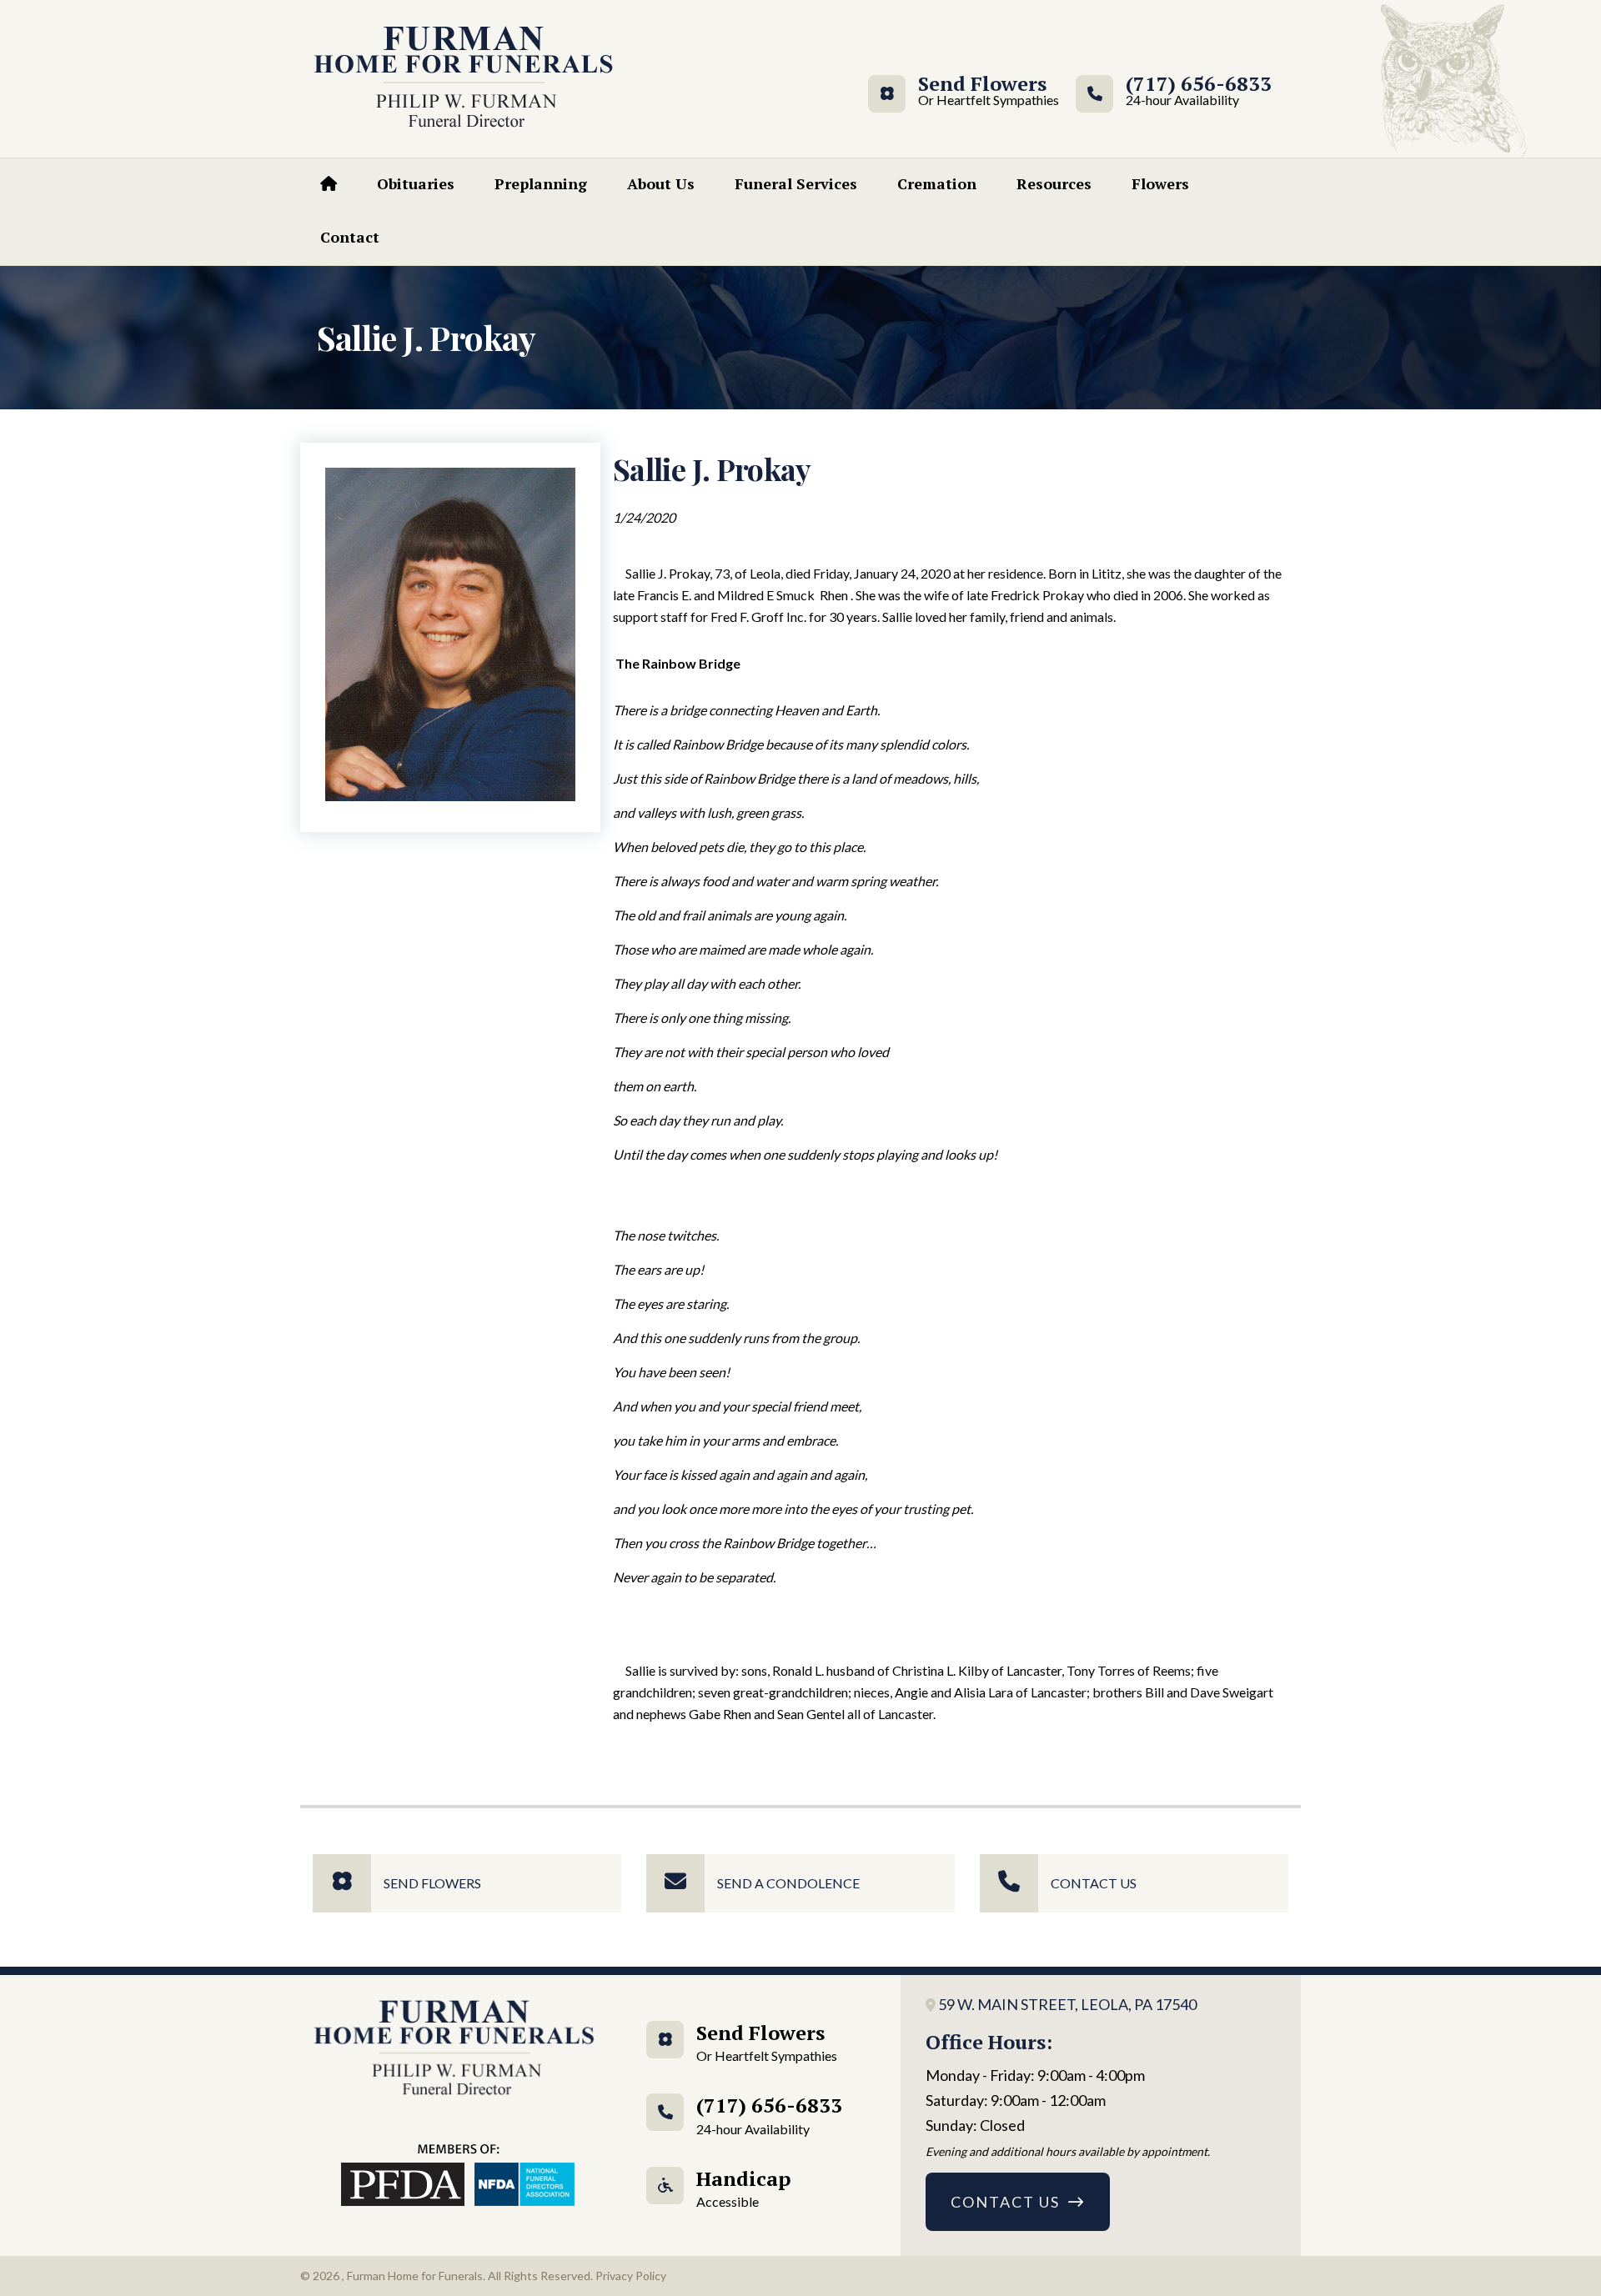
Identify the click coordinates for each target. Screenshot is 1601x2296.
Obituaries (416, 183)
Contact (350, 237)
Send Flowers (982, 91)
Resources (1054, 183)
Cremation (937, 183)
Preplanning (541, 183)
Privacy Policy (631, 2276)
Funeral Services (796, 183)
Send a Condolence (788, 1883)
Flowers (1160, 183)
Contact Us (1094, 1883)
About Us (661, 183)
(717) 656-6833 (1199, 91)
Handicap (743, 2187)
